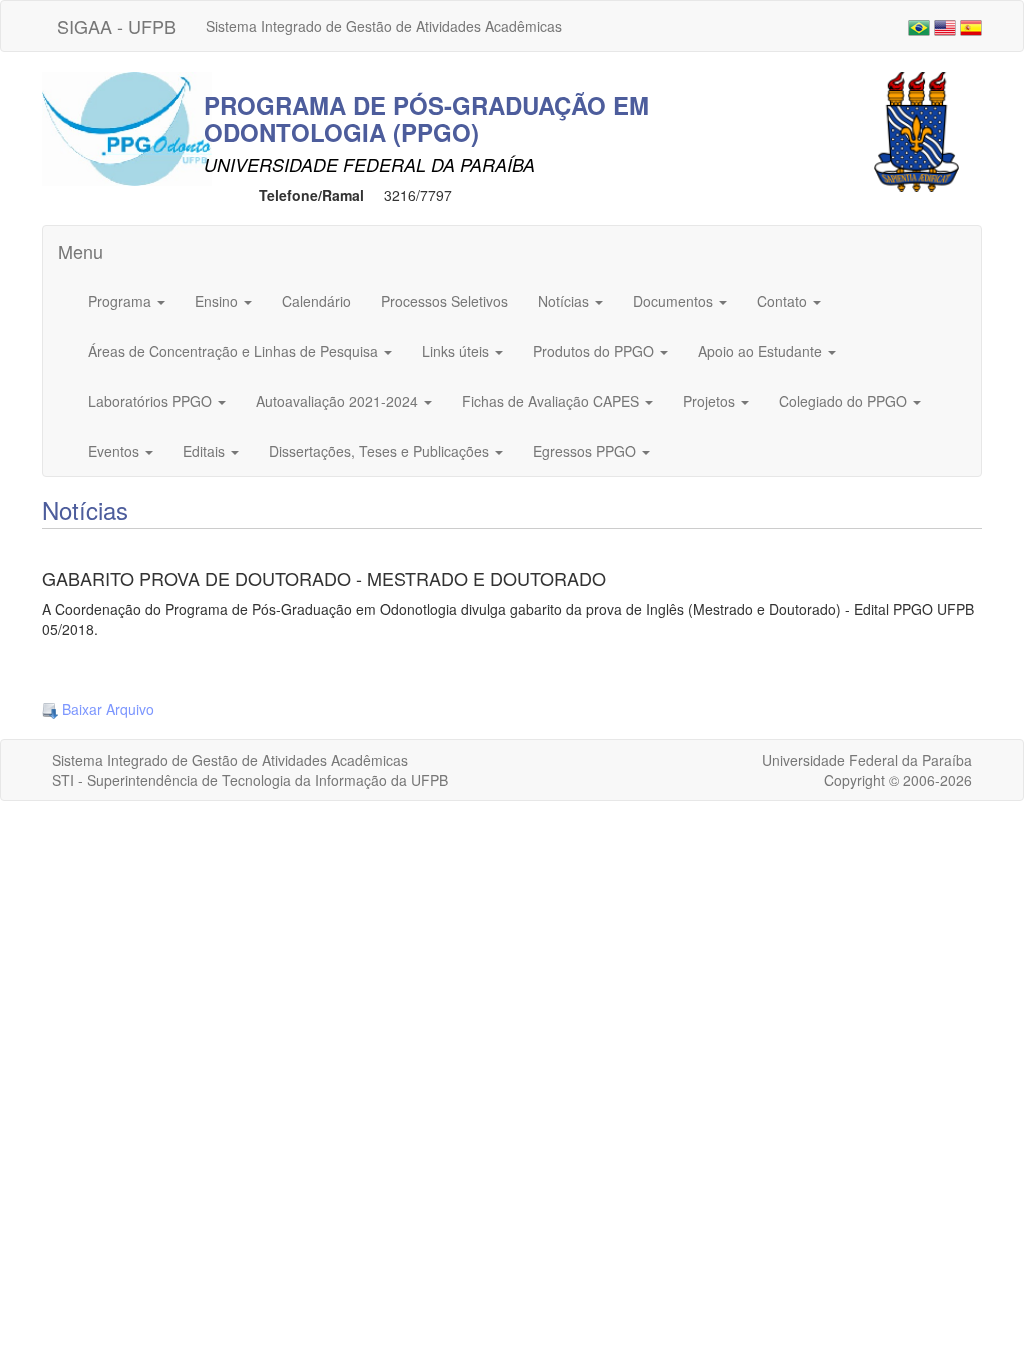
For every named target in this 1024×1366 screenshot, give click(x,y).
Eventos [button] (115, 451)
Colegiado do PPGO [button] (845, 401)
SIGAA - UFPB (116, 26)
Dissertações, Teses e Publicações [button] (381, 451)
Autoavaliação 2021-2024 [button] (339, 401)
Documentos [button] (675, 301)
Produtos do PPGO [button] (595, 351)
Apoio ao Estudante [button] (762, 351)
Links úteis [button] (457, 351)
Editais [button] (206, 451)
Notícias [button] (565, 301)
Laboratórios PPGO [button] (152, 401)
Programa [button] (121, 301)
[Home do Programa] (127, 127)
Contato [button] (784, 301)
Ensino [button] (218, 301)
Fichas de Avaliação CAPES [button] (552, 401)
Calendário (316, 301)
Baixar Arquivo (106, 709)
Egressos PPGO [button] (586, 451)
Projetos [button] (711, 401)
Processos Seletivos (444, 301)
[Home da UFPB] (916, 130)
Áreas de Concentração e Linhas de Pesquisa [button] (235, 351)
